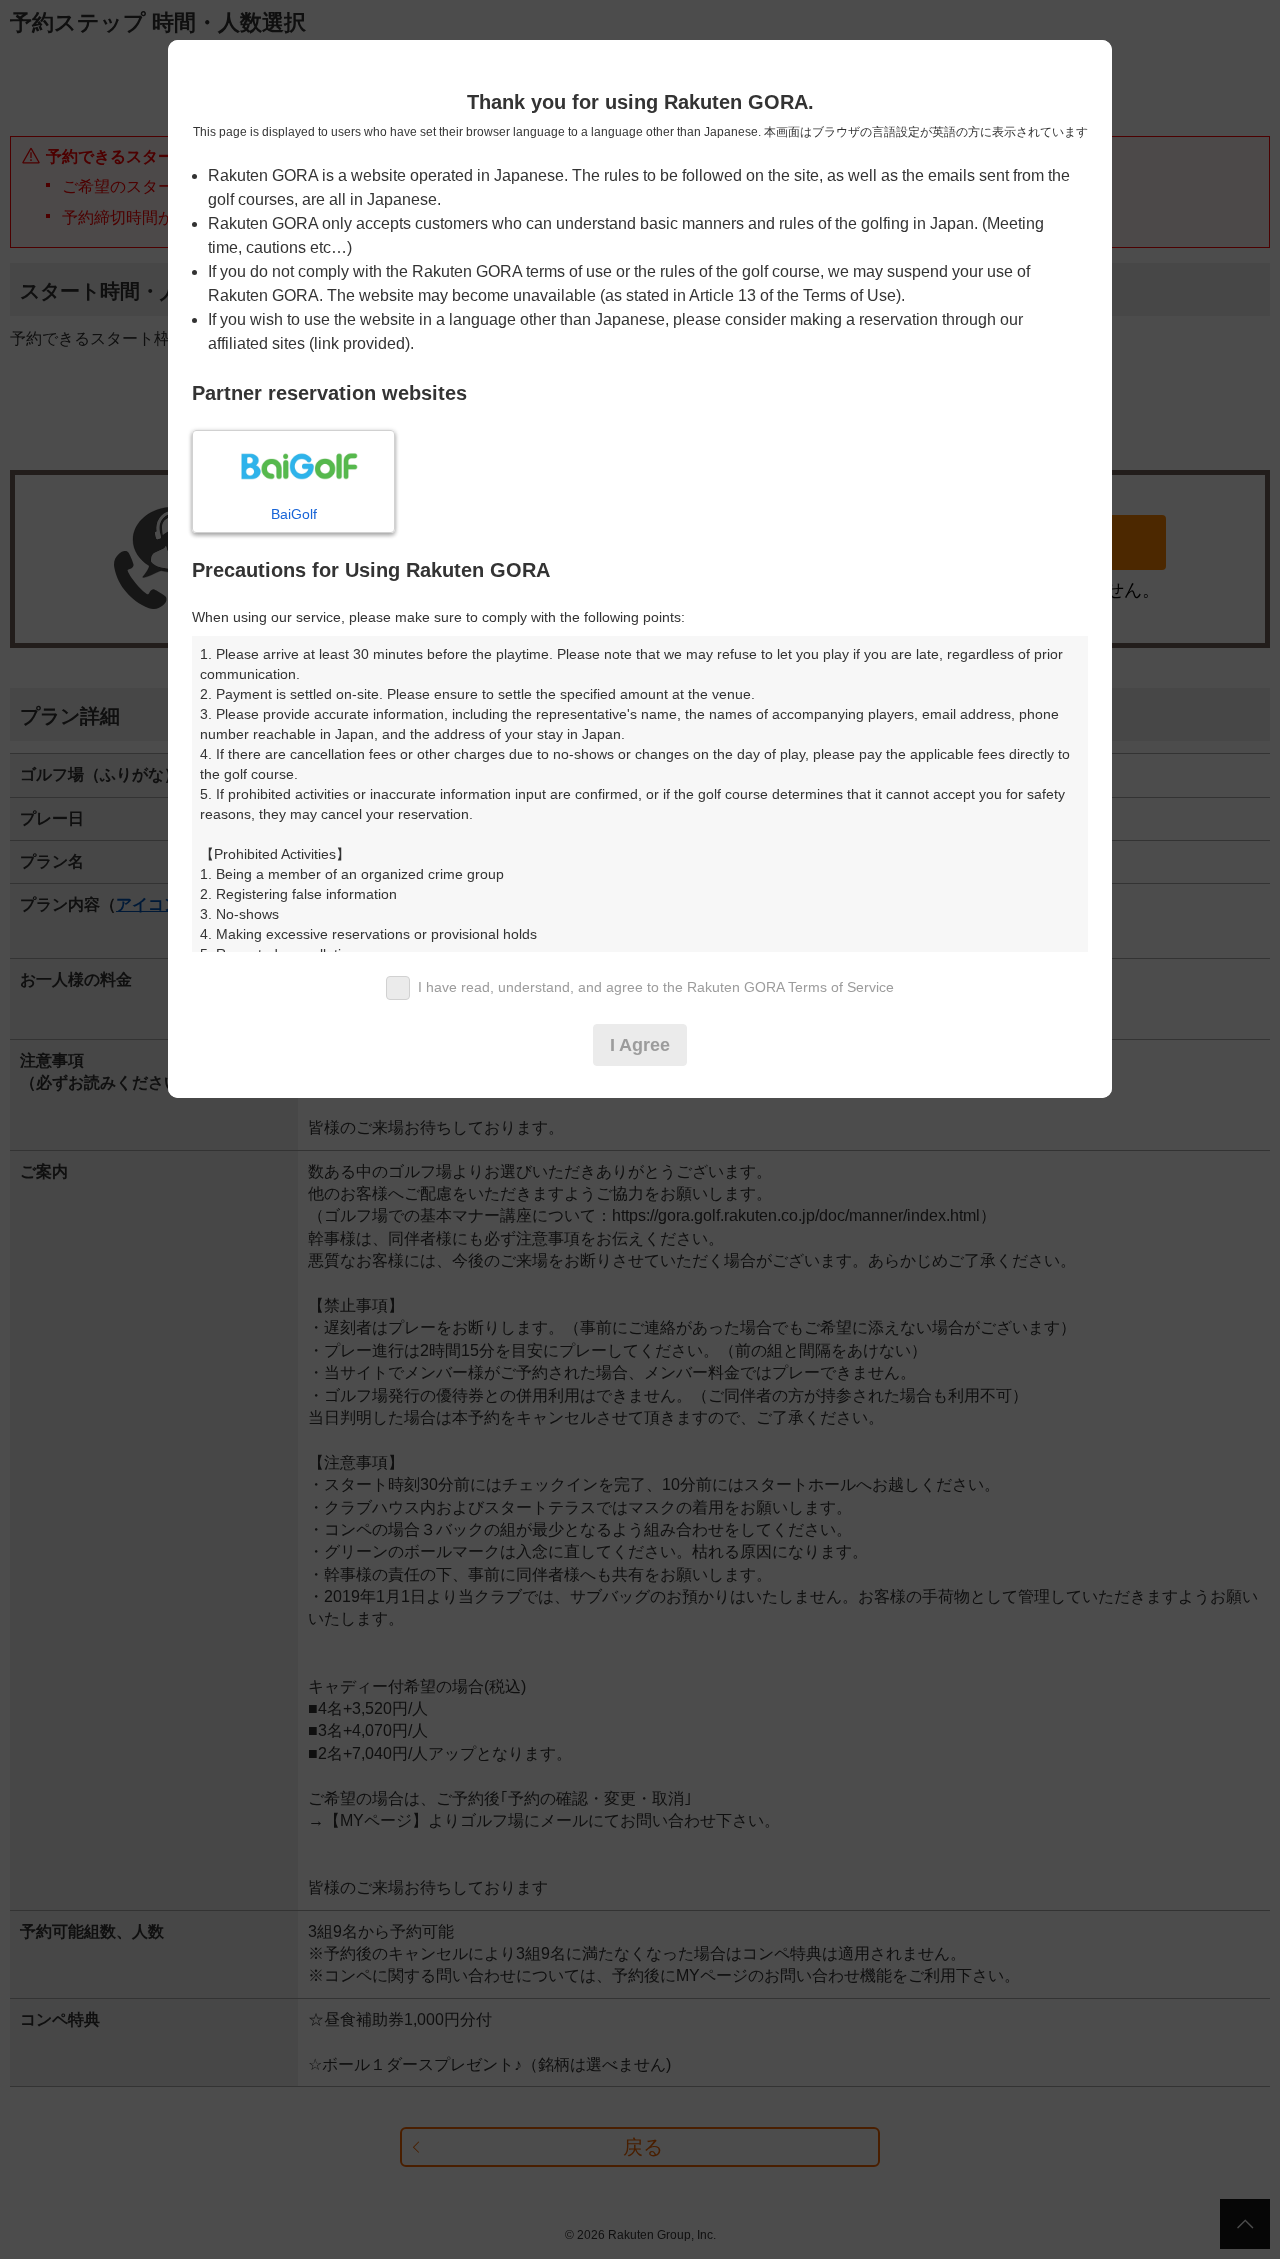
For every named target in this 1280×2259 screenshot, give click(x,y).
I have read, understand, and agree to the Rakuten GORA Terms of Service (656, 987)
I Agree (640, 1045)
